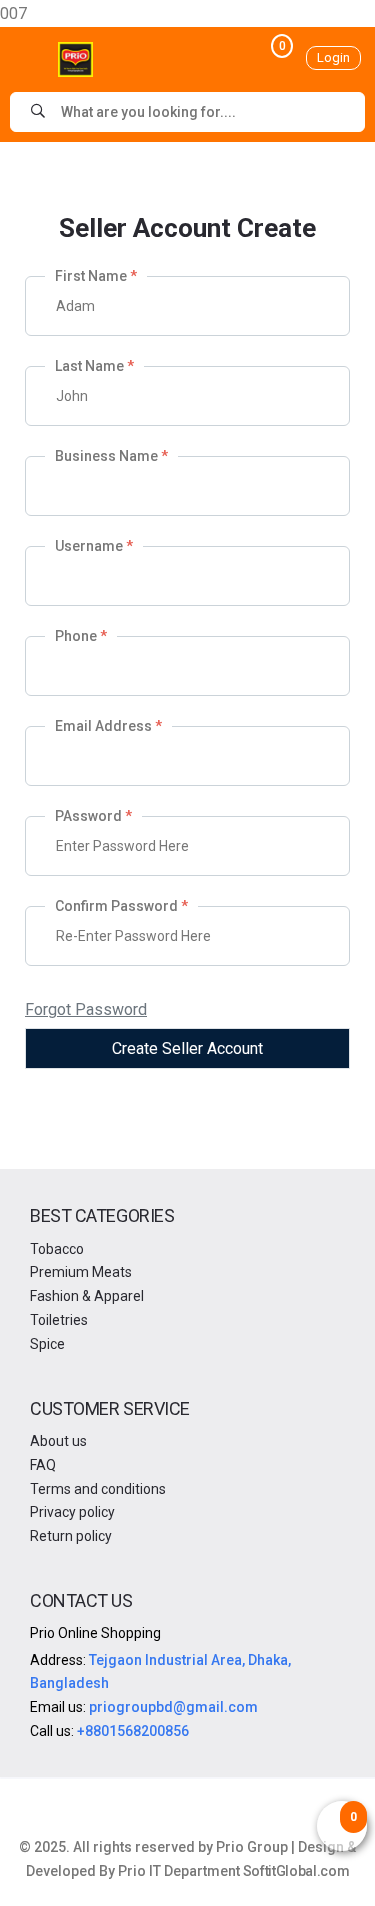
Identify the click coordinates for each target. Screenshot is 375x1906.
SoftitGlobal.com (296, 1871)
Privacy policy (72, 1512)
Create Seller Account (187, 1048)
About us (58, 1441)
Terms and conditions (98, 1489)
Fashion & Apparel (87, 1296)
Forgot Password (86, 1009)
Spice (47, 1344)
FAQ (43, 1465)
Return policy (71, 1536)
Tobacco (57, 1249)
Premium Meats (81, 1272)
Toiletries (59, 1320)
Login (333, 57)
